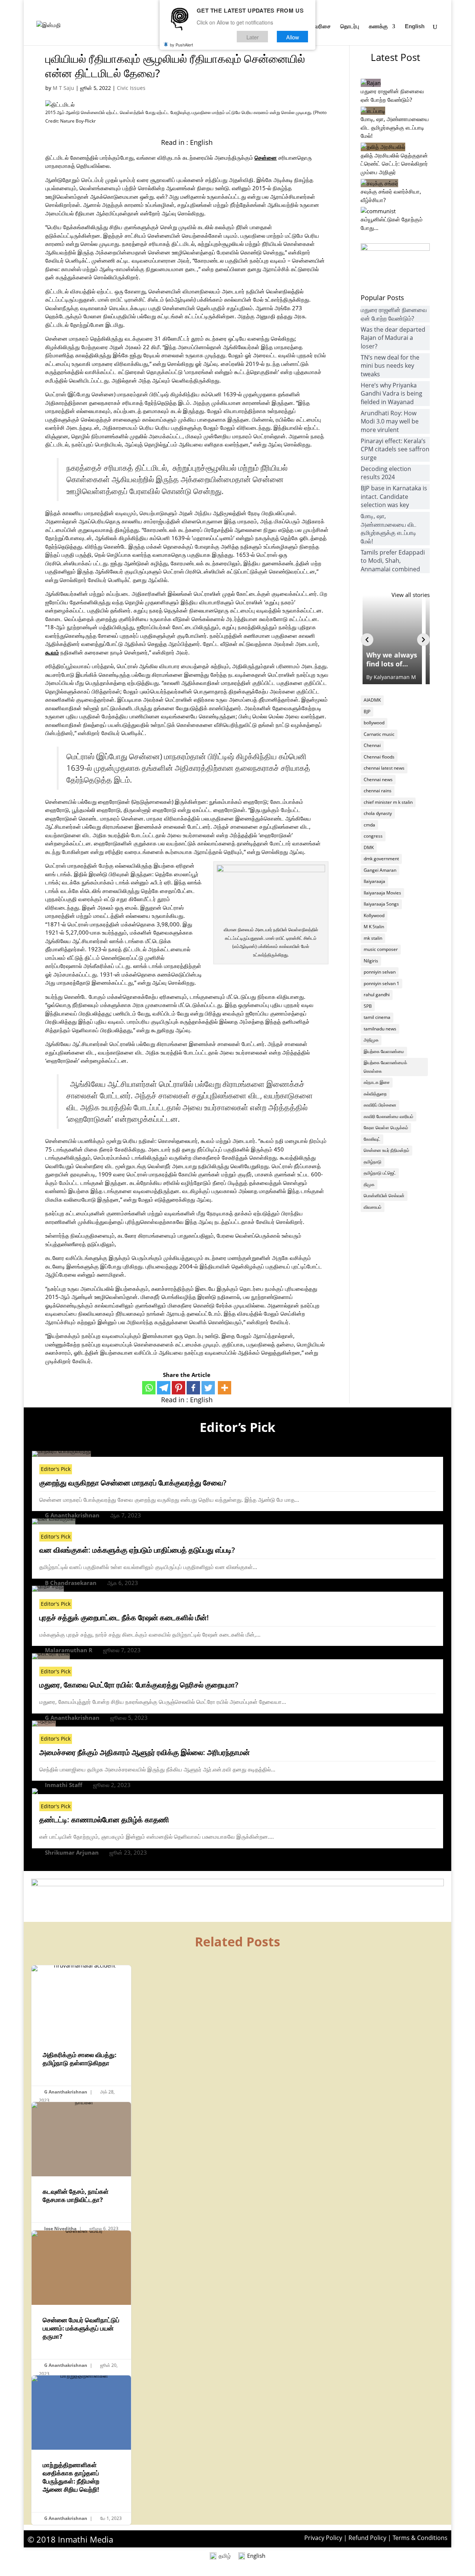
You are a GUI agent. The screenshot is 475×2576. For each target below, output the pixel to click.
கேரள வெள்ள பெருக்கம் (386, 1128)
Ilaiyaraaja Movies (382, 893)
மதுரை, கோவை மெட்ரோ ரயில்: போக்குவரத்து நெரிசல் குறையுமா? (139, 1685)
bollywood (374, 723)
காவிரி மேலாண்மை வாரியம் (389, 1116)
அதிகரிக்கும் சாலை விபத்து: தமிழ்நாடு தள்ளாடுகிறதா (81, 2036)
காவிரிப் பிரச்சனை (380, 1105)
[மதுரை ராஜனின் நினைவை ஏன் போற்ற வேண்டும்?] (371, 83)
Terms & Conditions (420, 2538)
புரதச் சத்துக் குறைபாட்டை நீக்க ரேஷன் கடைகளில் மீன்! (124, 1617)
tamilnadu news (380, 1029)
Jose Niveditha (60, 2229)
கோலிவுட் (372, 1139)
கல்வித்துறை (375, 1094)
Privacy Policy (323, 2538)
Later (253, 37)
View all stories (411, 595)
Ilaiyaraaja (374, 881)
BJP (367, 712)
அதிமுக (371, 1040)
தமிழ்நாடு (373, 1162)
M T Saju (63, 88)
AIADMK (372, 700)
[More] (225, 1388)
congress (373, 836)
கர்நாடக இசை (377, 1082)
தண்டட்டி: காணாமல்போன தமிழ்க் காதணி (104, 1820)
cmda (369, 825)
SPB (368, 1006)
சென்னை (266, 157)
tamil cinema (377, 1017)
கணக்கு (378, 27)
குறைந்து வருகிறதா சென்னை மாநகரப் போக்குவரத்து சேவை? (133, 1483)
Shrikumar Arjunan (72, 1852)
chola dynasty (378, 813)
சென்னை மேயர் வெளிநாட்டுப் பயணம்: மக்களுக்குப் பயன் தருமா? (81, 2305)
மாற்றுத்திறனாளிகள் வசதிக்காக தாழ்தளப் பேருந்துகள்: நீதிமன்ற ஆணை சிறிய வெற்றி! (81, 2450)
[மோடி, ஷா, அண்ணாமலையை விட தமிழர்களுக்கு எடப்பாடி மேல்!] (373, 111)
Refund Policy (367, 2538)
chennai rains (378, 791)
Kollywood (374, 915)
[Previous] (367, 640)
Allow (293, 37)
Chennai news (378, 779)
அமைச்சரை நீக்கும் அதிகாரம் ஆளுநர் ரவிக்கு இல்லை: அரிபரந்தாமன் (145, 1752)
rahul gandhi (377, 995)
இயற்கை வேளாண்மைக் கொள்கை (385, 1067)
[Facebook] (193, 1388)
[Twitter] (208, 1388)
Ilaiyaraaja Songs (381, 904)
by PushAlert (181, 45)
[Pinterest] (178, 1388)
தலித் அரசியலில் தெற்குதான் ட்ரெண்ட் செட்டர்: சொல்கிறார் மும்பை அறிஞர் (394, 164)
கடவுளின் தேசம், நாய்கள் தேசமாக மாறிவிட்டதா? (81, 2169)
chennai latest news (384, 768)
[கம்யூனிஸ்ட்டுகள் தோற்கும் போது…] (378, 211)
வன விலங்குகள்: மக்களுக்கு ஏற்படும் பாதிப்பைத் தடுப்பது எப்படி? (137, 1550)
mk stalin (373, 938)
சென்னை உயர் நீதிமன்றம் (386, 1150)
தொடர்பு (350, 27)
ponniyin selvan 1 (381, 983)
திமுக (369, 1184)
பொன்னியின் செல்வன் (384, 1196)
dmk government (381, 859)
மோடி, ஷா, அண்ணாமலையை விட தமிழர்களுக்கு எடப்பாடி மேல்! (395, 127)
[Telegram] (164, 1388)
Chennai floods (379, 757)
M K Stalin (374, 927)
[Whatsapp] (149, 1388)
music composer (381, 949)
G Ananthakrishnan (72, 1515)
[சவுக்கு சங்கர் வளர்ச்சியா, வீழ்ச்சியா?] (379, 183)
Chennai (372, 745)
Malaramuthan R (69, 1650)
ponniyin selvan (380, 972)
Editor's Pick (56, 1469)
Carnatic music (379, 734)
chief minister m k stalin (388, 802)
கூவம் (52, 652)
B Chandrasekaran (71, 1583)
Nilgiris (371, 961)
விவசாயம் (373, 1207)
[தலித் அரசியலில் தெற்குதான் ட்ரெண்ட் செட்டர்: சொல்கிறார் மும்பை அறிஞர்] (383, 147)
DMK (369, 847)
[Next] (423, 640)
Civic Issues (131, 88)
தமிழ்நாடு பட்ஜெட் (380, 1173)
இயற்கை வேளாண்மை (384, 1051)
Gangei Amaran (380, 870)
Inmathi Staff (64, 1785)
